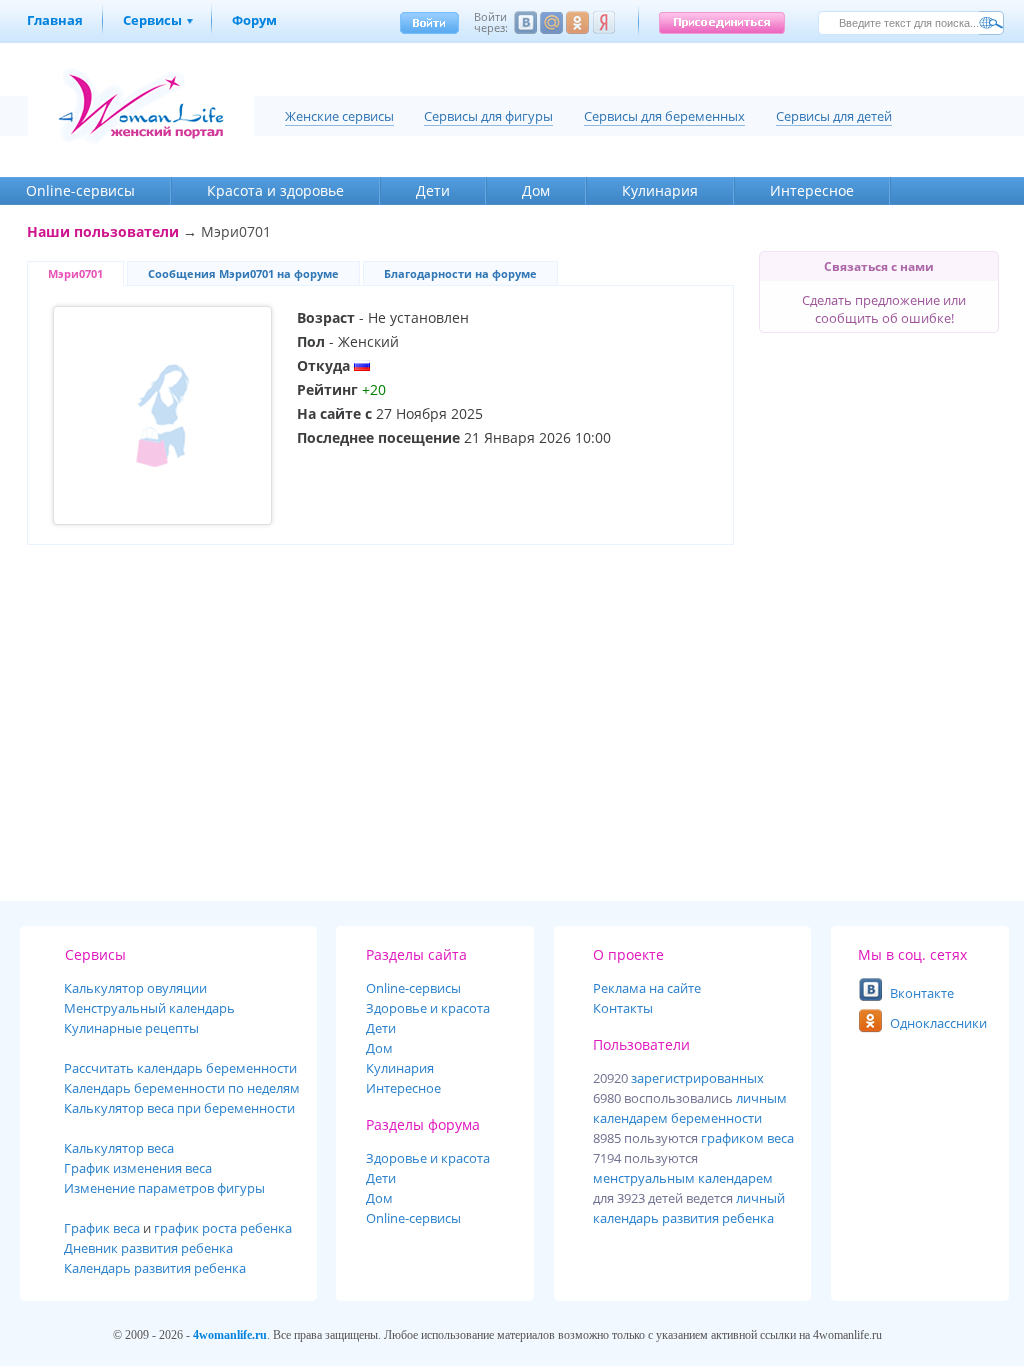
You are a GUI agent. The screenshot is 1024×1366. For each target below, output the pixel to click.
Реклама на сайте (647, 988)
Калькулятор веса (119, 1148)
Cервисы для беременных (664, 116)
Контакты (623, 1008)
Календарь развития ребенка (155, 1268)
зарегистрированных (697, 1078)
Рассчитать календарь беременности (180, 1068)
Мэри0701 (75, 273)
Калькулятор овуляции (135, 988)
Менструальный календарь (149, 1008)
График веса (102, 1228)
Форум (254, 20)
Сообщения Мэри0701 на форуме (243, 273)
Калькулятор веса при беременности (179, 1108)
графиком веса (747, 1138)
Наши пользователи (103, 231)
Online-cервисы (80, 190)
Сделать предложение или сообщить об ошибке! (884, 309)
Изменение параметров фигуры (164, 1188)
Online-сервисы (413, 1218)
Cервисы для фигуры (488, 116)
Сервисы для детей (834, 116)
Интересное (812, 190)
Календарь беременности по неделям (182, 1088)
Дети (433, 190)
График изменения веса (138, 1168)
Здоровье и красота (428, 1008)
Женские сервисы (339, 116)
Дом (536, 190)
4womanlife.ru (230, 1335)
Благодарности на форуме (460, 273)
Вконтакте (922, 993)
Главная (55, 20)
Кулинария (660, 190)
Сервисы (152, 20)
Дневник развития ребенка (148, 1248)
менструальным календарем (683, 1178)
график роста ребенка (223, 1228)
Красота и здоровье (275, 190)
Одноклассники (938, 1023)
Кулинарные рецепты (131, 1028)
